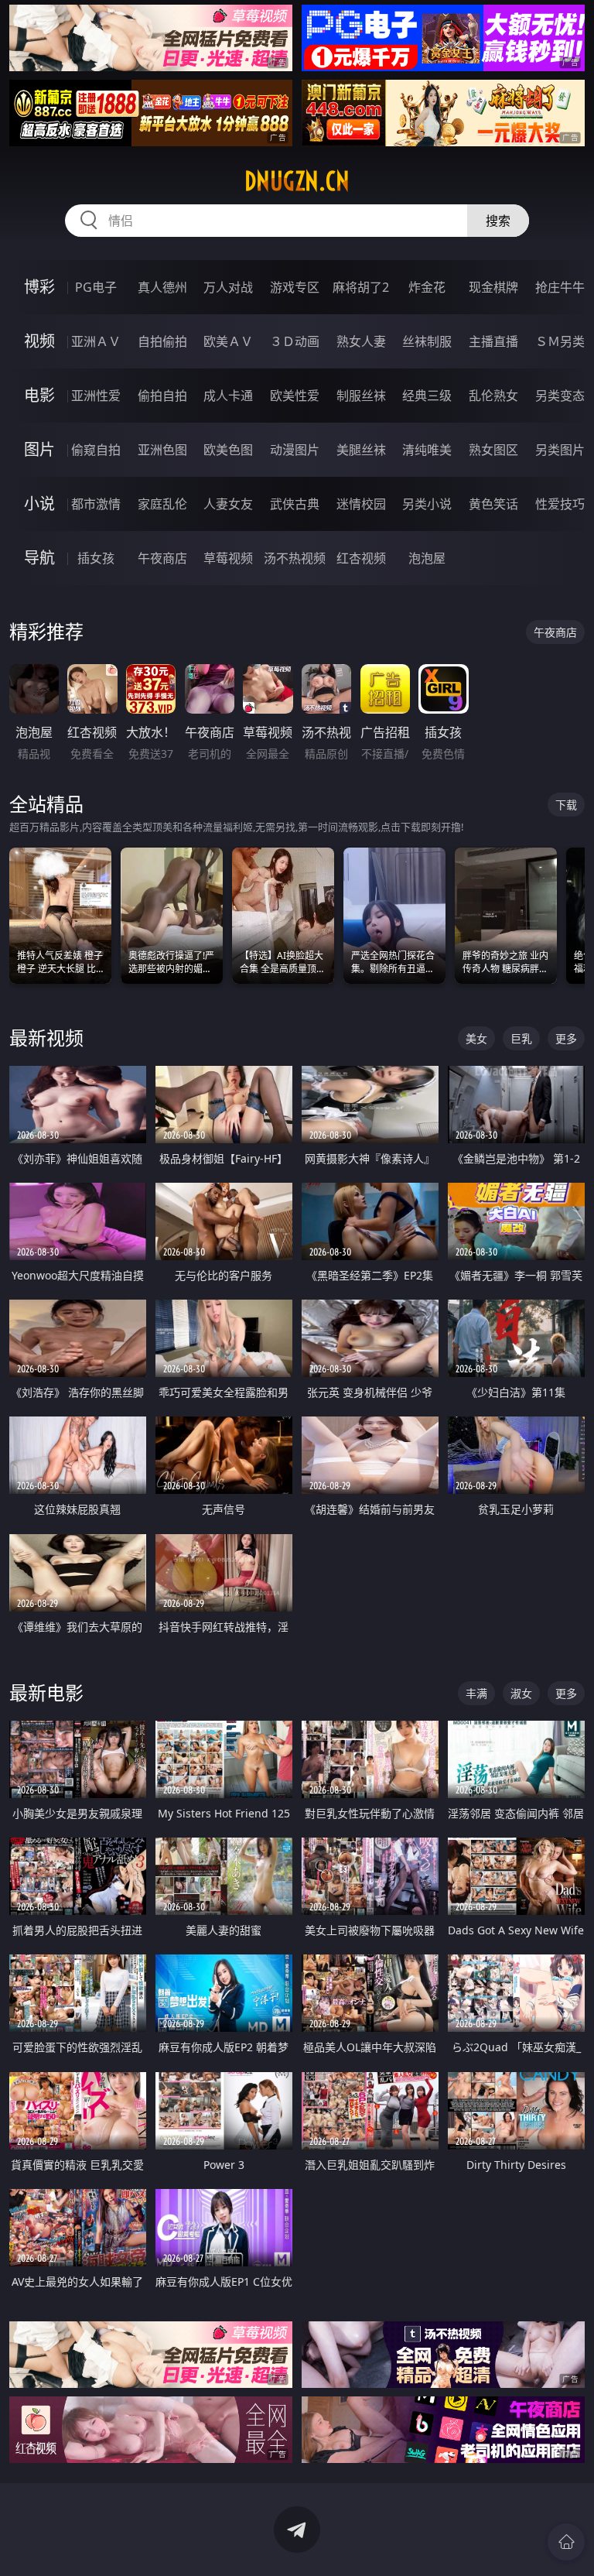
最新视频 (46, 1038)
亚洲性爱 (96, 396)
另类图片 (560, 450)
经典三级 (427, 396)
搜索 (498, 221)
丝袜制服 (427, 341)
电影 (39, 395)
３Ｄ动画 (295, 341)
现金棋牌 (493, 287)
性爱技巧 (560, 504)
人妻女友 (228, 504)
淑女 (521, 1693)
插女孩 (96, 558)
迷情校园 (361, 504)
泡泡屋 (427, 558)
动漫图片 (295, 450)
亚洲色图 (162, 450)
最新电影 (46, 1692)
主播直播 (493, 341)
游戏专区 (295, 287)
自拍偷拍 (162, 341)
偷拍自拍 (162, 396)
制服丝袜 (361, 396)
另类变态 (560, 396)
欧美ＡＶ (228, 341)
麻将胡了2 (361, 287)
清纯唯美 (427, 450)
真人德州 (162, 287)
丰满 (476, 1693)
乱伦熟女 (493, 396)
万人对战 (228, 287)
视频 (39, 341)
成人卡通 (228, 396)
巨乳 (521, 1038)
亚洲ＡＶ (96, 341)
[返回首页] (566, 2542)
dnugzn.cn (297, 181)
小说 (39, 504)
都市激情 (96, 504)
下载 (566, 805)
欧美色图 (228, 450)
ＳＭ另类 (560, 341)
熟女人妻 (361, 341)
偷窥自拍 (96, 450)
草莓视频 (228, 558)
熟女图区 (493, 450)
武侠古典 (295, 504)
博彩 (39, 287)
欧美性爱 (295, 396)
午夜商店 (162, 558)
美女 (476, 1038)
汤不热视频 (295, 558)
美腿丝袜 (361, 450)
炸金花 (427, 287)
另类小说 (427, 504)
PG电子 (96, 287)
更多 (566, 1038)
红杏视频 (361, 558)
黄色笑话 (493, 504)
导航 (39, 558)
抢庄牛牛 (560, 287)
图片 (39, 449)
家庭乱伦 (162, 504)
